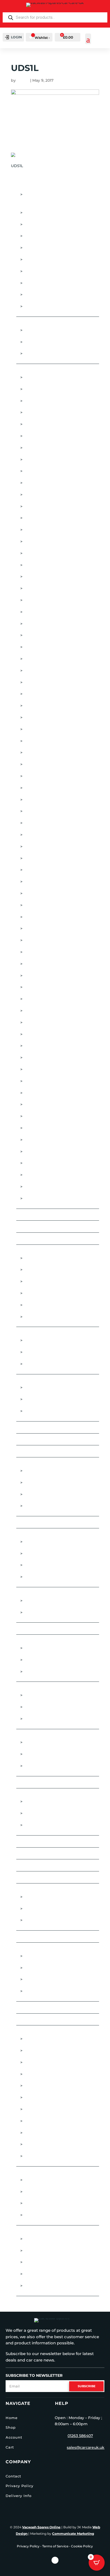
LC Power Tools (41, 788)
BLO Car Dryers (41, 541)
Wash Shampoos (42, 2156)
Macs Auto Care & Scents (51, 800)
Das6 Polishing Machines (51, 612)
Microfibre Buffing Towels (54, 1742)
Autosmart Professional (52, 483)
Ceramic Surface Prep (48, 1293)
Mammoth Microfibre (47, 811)
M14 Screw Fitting (43, 1707)
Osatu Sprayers (41, 940)
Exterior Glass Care (46, 1601)
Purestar (34, 1011)
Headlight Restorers (47, 1483)
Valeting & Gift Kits (37, 2020)
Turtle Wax (36, 1152)
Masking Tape (38, 260)
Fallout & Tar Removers (43, 1522)
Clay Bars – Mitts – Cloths (44, 1333)
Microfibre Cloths (37, 1735)
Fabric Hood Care (44, 1387)
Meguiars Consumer (46, 847)
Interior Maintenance (40, 1641)
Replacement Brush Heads (53, 1565)
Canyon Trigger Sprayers (52, 553)
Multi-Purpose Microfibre (52, 1766)
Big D (29, 506)
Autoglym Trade (42, 1956)
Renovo (32, 1034)
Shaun (23, 80)
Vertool (33, 1175)
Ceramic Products (37, 1251)
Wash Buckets (39, 2133)
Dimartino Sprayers (46, 624)
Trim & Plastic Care (44, 1506)
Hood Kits (35, 1399)
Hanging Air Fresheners (50, 330)
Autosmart (36, 471)
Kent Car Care (39, 741)
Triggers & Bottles (44, 306)
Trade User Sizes (34, 1949)
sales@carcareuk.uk (86, 2447)
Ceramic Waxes (40, 1317)
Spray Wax (35, 2215)
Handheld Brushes (45, 1542)
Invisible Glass (40, 717)
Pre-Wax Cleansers (45, 1802)
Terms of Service (55, 2546)
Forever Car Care (43, 659)
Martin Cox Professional (52, 823)
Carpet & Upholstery (47, 1648)
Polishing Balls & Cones (50, 283)
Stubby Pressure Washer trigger (60, 2109)
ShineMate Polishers (46, 1069)
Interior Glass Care (45, 1612)
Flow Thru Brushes (38, 1534)
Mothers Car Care (44, 882)
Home (12, 2418)
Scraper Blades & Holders (53, 295)
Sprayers (26, 1889)
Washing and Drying (39, 2031)
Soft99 (31, 1093)
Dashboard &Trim (43, 1660)
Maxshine (34, 835)
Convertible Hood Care (42, 1380)
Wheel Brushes (41, 2274)
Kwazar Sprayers (43, 764)
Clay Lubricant (40, 1352)
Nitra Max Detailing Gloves (54, 928)
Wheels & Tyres (33, 2231)
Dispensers (36, 236)
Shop (11, 2427)
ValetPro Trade (41, 1991)
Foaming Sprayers (44, 1897)
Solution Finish (41, 1104)
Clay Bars (34, 1340)
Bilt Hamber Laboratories (52, 518)
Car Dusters (30, 1227)
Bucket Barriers (42, 2039)
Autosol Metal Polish (48, 495)
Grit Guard (36, 682)
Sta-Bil (31, 1128)
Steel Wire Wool (35, 1936)
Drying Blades (40, 2051)
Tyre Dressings (40, 2251)
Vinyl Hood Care (42, 1411)
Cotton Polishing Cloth (43, 1427)
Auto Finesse (38, 436)
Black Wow (37, 530)
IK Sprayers (36, 706)
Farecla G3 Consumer (48, 647)
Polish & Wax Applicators (52, 271)
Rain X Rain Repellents (48, 1022)
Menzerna (35, 858)
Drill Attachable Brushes (52, 248)
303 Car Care (37, 377)
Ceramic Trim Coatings (48, 1305)
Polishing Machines (38, 1853)
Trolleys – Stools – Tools (44, 2007)
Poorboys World (43, 976)
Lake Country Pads (45, 776)
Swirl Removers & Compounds (57, 1825)
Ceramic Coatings (36, 1239)
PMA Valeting (38, 964)
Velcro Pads (38, 1719)
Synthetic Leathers (45, 2121)
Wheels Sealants (42, 2286)
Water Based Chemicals (50, 1920)
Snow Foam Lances (45, 2086)
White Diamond (41, 1198)
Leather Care (38, 1672)
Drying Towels (40, 2062)
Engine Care (37, 1471)
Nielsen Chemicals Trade (51, 1979)
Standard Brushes (45, 1577)
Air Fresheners (33, 323)
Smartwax (35, 1081)
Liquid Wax (36, 2180)
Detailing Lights (41, 224)
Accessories (30, 187)
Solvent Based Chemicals (52, 1909)
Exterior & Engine (36, 1463)
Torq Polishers (41, 1140)
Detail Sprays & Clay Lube (44, 1439)
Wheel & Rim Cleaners (48, 2262)
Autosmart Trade (43, 1968)
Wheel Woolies (41, 1187)
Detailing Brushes (44, 213)
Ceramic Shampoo (43, 1270)
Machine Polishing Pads (42, 1688)
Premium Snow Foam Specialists (59, 999)
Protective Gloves (37, 1865)
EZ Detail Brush (41, 635)
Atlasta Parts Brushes (49, 412)
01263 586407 (80, 2436)
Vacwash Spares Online (41, 2527)
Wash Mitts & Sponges (48, 2144)
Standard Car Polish (47, 1813)
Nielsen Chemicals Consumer (56, 905)
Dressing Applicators (48, 2239)
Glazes (24, 1629)
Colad (31, 588)
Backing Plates (40, 1695)
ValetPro (34, 1163)
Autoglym (35, 448)
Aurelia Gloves (40, 424)
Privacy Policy (19, 2486)
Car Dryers (29, 1215)
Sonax (31, 1116)
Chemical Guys (40, 577)
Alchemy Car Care (43, 389)
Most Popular (32, 1782)
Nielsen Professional (48, 917)
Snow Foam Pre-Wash (48, 2097)
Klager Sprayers (42, 753)
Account (14, 2437)
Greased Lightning (44, 671)
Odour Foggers (41, 342)
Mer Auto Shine (40, 870)
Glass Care (28, 1593)
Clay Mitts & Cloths (45, 1364)
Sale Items (27, 1877)
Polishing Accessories (41, 1841)
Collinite (34, 600)
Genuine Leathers (43, 2074)
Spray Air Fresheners (47, 354)
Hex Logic (34, 694)
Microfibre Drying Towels (53, 1754)
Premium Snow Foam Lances (55, 987)
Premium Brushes (43, 1554)
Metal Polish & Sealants (50, 1494)
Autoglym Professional (50, 460)
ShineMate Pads (41, 1058)
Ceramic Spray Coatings (50, 1281)
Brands (25, 370)
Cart (10, 2447)
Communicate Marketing (73, 2534)
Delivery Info (19, 2496)
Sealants (34, 2203)
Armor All (35, 401)
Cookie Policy (82, 2546)
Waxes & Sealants (36, 2172)
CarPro (32, 565)
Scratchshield (40, 1046)
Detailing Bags (33, 1451)
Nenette (32, 893)
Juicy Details (38, 729)
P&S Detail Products (46, 952)
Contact (13, 2476)
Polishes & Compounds (42, 1794)
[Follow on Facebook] (55, 2560)
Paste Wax (35, 2192)
